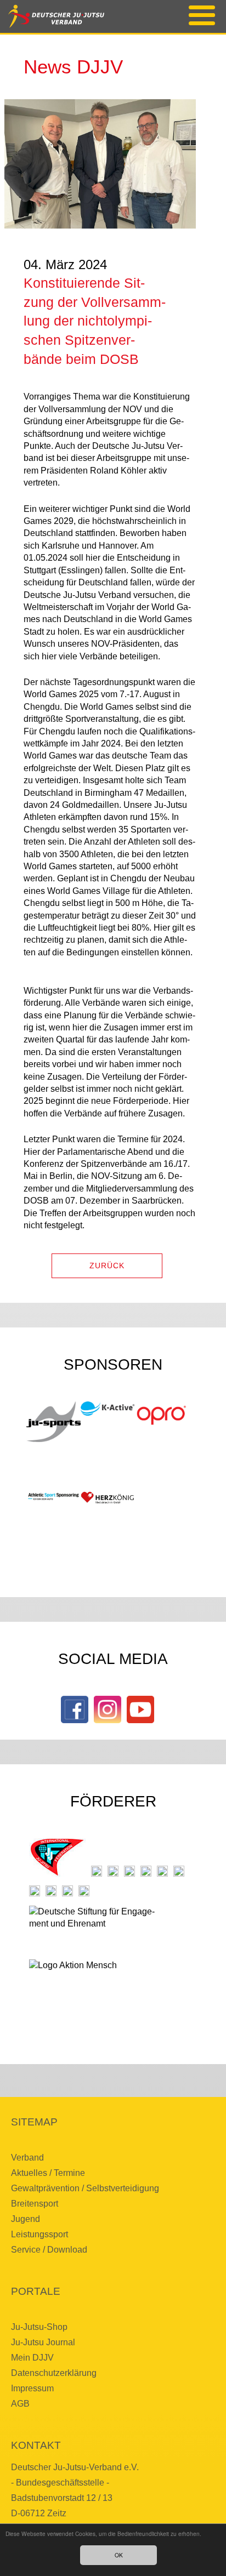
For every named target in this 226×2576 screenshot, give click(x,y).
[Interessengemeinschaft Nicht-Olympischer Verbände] (179, 1871)
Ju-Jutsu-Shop (39, 2327)
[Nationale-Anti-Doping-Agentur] (35, 1891)
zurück (107, 1266)
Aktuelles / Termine (48, 2173)
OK (119, 2555)
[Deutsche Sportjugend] (162, 1871)
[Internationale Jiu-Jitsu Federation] (57, 1857)
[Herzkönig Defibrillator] (108, 1498)
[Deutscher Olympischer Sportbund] (146, 1871)
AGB (20, 2404)
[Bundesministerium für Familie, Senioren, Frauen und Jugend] (113, 1871)
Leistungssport (39, 2234)
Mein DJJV (32, 2358)
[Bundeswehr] (67, 1891)
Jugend (26, 2219)
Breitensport (35, 2204)
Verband (27, 2158)
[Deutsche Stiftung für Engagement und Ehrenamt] (98, 1928)
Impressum (32, 2388)
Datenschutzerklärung (54, 2373)
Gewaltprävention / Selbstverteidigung (85, 2188)
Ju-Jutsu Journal (43, 2342)
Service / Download (49, 2250)
